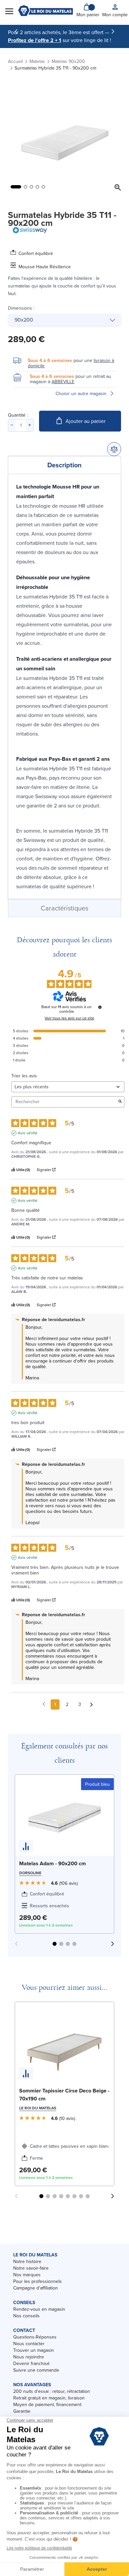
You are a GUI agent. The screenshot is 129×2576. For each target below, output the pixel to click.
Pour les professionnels (38, 2281)
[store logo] (45, 11)
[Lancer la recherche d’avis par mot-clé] (120, 1102)
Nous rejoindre (29, 2357)
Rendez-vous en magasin (39, 2309)
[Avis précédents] (44, 1704)
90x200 (24, 320)
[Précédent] (16, 31)
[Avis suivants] (91, 1705)
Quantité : (18, 415)
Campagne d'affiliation (36, 2288)
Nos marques (27, 2275)
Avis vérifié (28, 1133)
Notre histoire (27, 2261)
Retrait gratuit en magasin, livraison (49, 2398)
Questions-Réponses (35, 2337)
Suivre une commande (36, 2370)
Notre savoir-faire (31, 2268)
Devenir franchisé (31, 2363)
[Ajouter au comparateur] (114, 449)
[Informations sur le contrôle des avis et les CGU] (100, 1007)
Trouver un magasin (34, 2350)
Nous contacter (29, 2344)
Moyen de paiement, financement (47, 2404)
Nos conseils (26, 2316)
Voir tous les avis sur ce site (69, 1018)
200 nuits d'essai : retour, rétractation (52, 2391)
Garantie (22, 2411)
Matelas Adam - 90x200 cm (53, 1863)
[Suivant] (113, 31)
